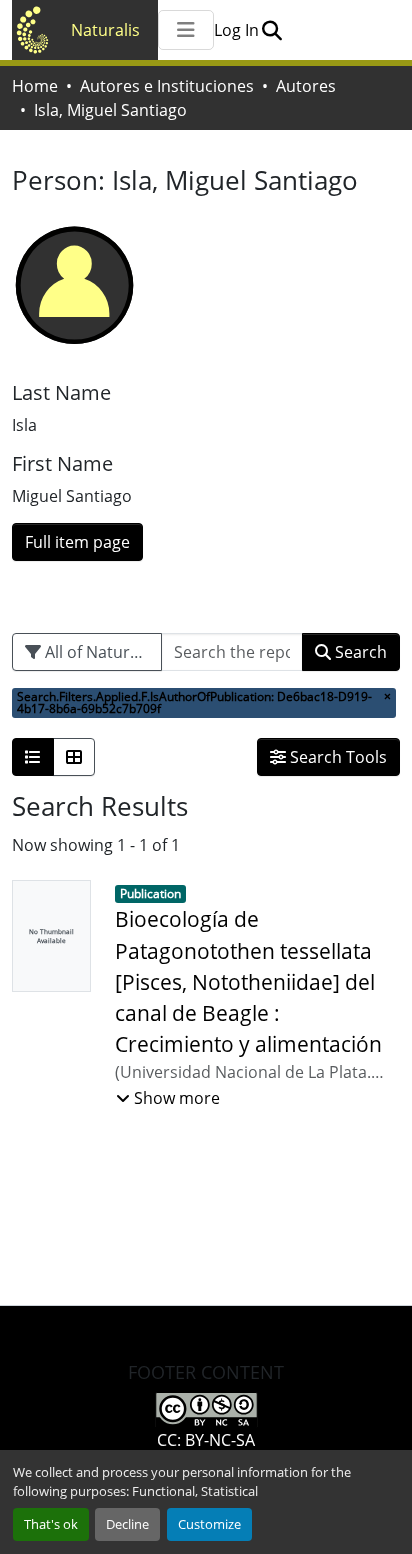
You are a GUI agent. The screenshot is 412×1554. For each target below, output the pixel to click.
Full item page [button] (77, 542)
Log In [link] (236, 30)
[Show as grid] (74, 757)
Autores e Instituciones (167, 86)
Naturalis (105, 30)
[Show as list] (33, 757)
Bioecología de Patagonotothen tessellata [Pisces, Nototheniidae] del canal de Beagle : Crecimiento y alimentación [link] (248, 981)
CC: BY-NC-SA (206, 1440)
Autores (306, 86)
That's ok (51, 1524)
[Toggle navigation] (186, 30)
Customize (209, 1524)
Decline (127, 1524)
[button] (271, 30)
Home (35, 86)
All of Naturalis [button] (98, 652)
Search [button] (359, 652)
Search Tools (336, 757)
